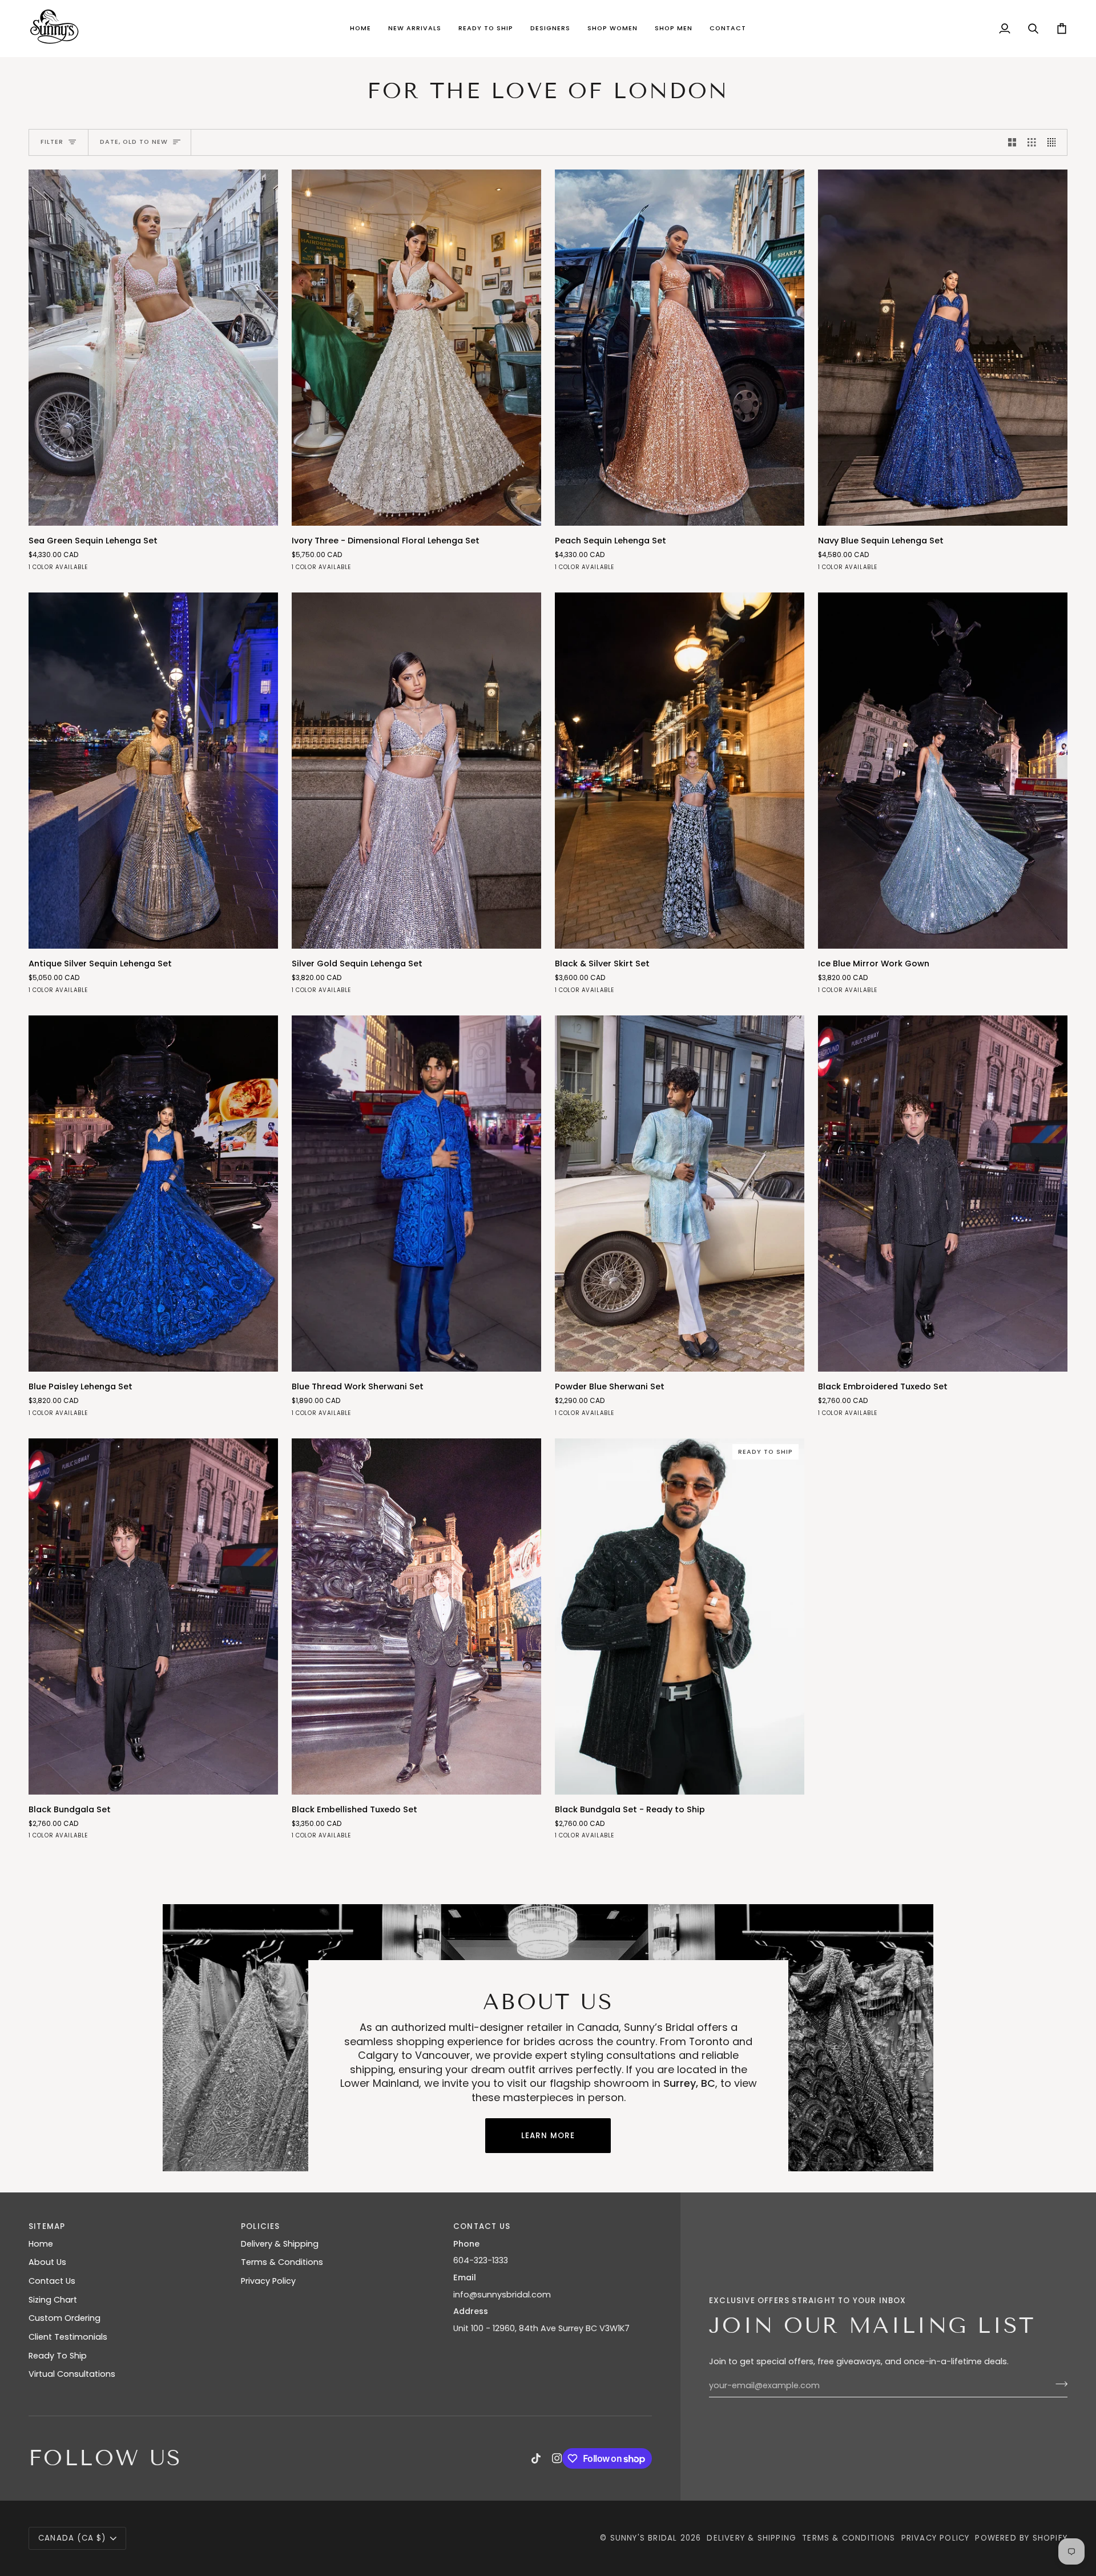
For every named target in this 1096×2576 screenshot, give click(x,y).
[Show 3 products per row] (1031, 143)
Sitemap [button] (47, 2226)
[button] (415, 29)
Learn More (548, 2136)
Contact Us (52, 2281)
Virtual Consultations (72, 2374)
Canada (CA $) (72, 2538)
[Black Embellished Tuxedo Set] (416, 1616)
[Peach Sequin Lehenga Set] (680, 348)
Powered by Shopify (1021, 2538)
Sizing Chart (53, 2300)
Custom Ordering (65, 2318)
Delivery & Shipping (280, 2244)
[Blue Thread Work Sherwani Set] (416, 1194)
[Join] (1058, 2384)
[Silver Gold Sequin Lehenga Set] (416, 771)
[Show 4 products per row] (1054, 143)
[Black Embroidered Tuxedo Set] (943, 1194)
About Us (47, 2262)
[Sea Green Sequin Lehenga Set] (153, 348)
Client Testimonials (68, 2337)
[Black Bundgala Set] (153, 1616)
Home (41, 2244)
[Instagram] (557, 2458)
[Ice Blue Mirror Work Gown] (943, 771)
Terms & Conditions (282, 2262)
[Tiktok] (536, 2458)
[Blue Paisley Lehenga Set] (153, 1194)
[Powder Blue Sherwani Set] (680, 1194)
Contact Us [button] (482, 2226)
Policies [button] (261, 2226)
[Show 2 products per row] (1012, 143)
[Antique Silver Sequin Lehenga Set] (153, 771)
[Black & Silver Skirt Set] (680, 771)
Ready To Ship (58, 2356)
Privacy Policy (268, 2281)
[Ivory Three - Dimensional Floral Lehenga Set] (416, 348)
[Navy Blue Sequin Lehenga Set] (943, 348)
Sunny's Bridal (644, 2538)
